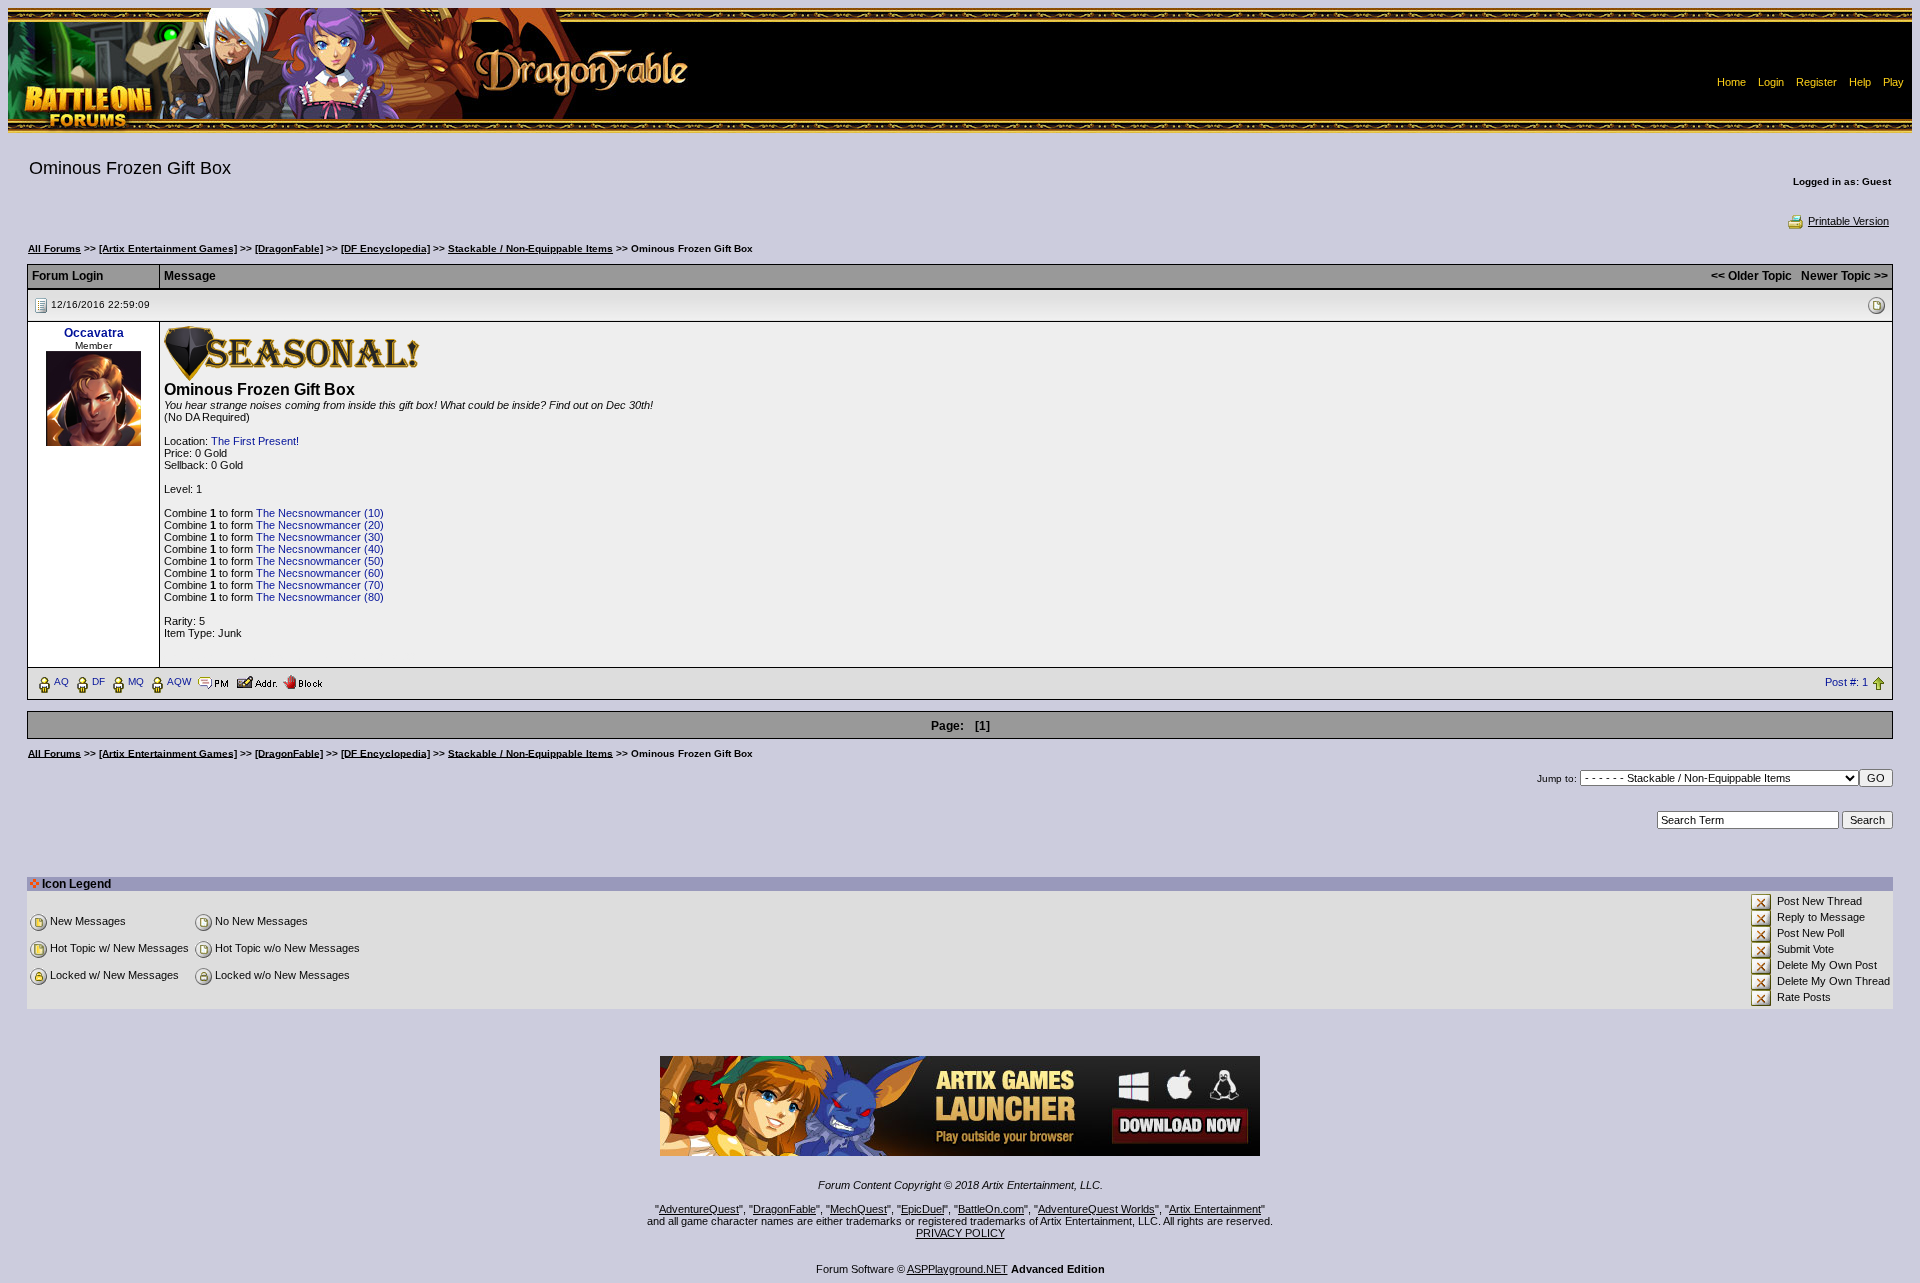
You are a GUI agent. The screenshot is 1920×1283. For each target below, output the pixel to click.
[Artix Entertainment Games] (168, 248)
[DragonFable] (289, 248)
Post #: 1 (1846, 682)
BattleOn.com (991, 1209)
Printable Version (1848, 221)
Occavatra (94, 333)
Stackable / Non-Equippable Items (530, 248)
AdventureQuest (699, 1209)
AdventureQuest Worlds (1096, 1209)
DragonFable (784, 1209)
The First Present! (255, 441)
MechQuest (858, 1209)
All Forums (54, 248)
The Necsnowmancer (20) (320, 525)
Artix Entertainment (1215, 1209)
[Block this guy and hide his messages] (302, 681)
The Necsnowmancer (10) (320, 513)
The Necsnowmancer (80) (320, 597)
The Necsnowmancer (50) (320, 561)
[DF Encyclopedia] (385, 248)
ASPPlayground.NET (957, 1269)
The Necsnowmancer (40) (320, 549)
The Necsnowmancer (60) (320, 573)
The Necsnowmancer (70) (320, 585)
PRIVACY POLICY (960, 1233)
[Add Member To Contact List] (256, 681)
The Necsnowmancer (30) (320, 537)
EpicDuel (922, 1209)
